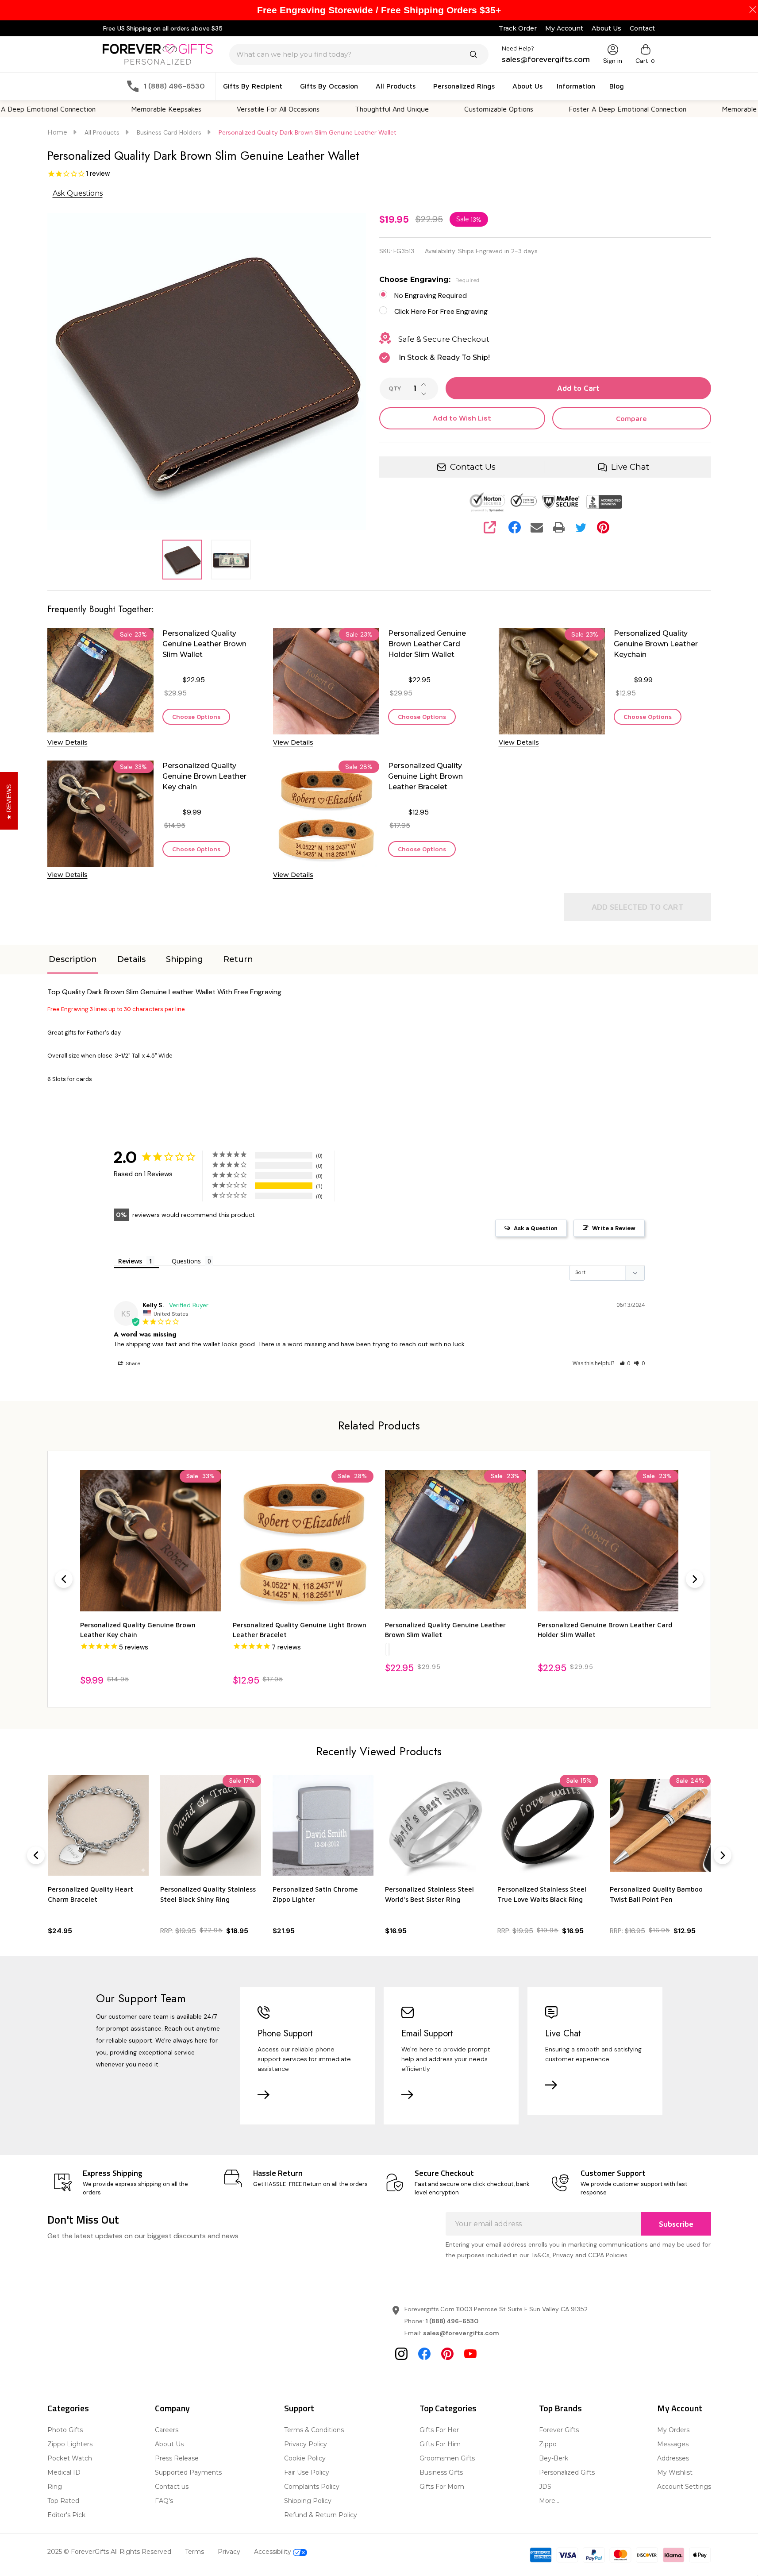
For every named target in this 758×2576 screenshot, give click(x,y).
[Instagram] (401, 2354)
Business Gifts (441, 2472)
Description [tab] (73, 959)
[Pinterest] (603, 527)
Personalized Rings (464, 86)
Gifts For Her (439, 2430)
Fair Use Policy (307, 2472)
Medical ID (64, 2472)
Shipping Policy (308, 2501)
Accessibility (273, 2552)
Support (299, 2408)
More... (549, 2501)
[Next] (695, 1579)
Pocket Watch (70, 2458)
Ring (55, 2487)
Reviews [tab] (130, 1261)
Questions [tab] (186, 1261)
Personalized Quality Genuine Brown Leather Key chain (204, 776)
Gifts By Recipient (253, 86)
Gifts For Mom (442, 2487)
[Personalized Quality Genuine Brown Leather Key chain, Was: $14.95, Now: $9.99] (151, 1541)
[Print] (559, 527)
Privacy (229, 2552)
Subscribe (676, 2224)
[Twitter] (581, 527)
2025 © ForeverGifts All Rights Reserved (109, 2552)
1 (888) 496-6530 (452, 2321)
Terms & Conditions (314, 2430)
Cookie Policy (305, 2458)
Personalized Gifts (567, 2472)
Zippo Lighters (70, 2444)
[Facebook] (515, 527)
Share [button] (132, 1363)
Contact (642, 28)
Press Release (177, 2458)
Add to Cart (578, 388)
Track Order (518, 28)
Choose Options (196, 716)
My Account (564, 28)
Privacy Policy (306, 2444)
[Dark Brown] (389, 1649)
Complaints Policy (312, 2487)
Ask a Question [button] (536, 1228)
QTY (395, 389)
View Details (67, 742)
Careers (167, 2430)
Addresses (673, 2458)
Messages (673, 2444)
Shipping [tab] (185, 959)
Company (172, 2408)
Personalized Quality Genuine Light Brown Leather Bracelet (425, 776)
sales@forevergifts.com (461, 2333)
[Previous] (64, 1579)
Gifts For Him (440, 2444)
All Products (396, 86)
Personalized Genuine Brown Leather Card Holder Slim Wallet (427, 644)
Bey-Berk (554, 2458)
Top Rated (63, 2501)
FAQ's (164, 2501)
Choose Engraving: (429, 280)
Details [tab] (131, 959)
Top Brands (560, 2408)
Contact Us (473, 467)
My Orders (673, 2430)
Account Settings (684, 2487)
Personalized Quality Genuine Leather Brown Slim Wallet (204, 644)
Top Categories (448, 2408)
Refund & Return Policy (321, 2515)
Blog (617, 86)
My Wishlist (675, 2472)
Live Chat (630, 467)
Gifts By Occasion (329, 86)
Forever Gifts (559, 2430)
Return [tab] (238, 959)
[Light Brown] (386, 1649)
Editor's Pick (66, 2515)
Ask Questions (78, 193)
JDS (545, 2487)
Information (576, 86)
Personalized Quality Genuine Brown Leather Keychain (656, 644)
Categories (68, 2408)
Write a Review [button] (614, 1228)
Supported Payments (188, 2472)
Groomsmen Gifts (447, 2458)
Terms (194, 2552)
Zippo (548, 2444)
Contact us (172, 2487)
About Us (606, 28)
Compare (631, 418)
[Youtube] (470, 2354)
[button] (625, 1363)
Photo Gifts (65, 2430)
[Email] (537, 527)
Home (57, 132)
